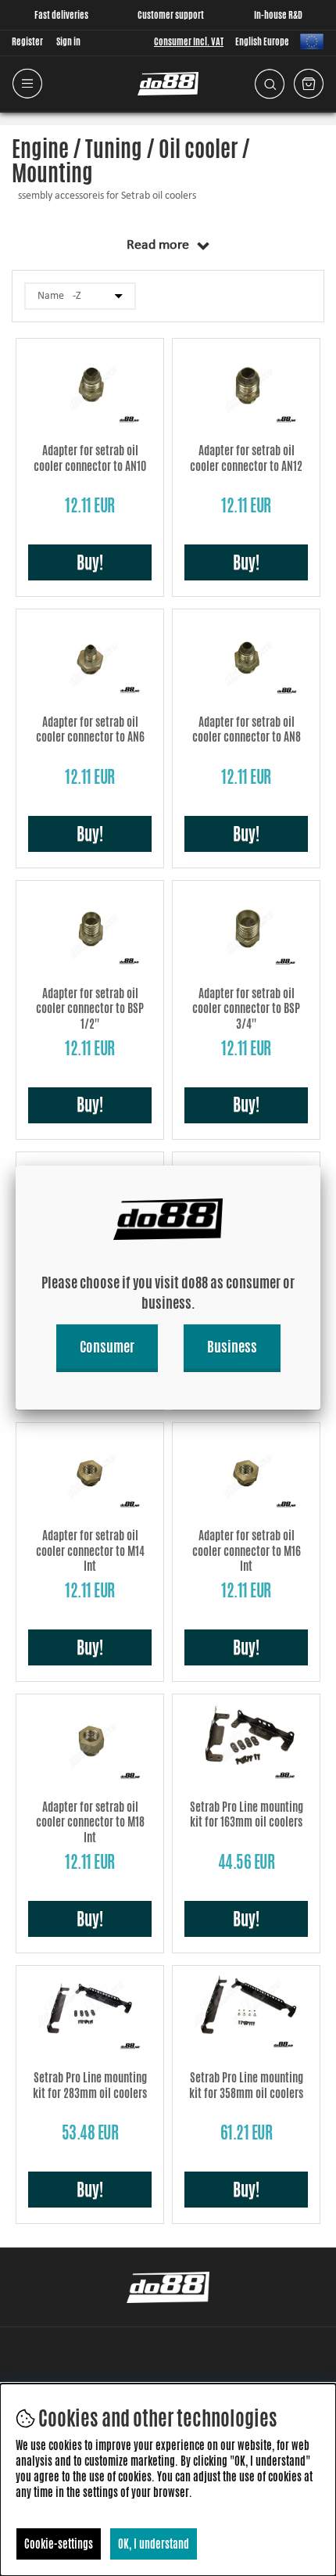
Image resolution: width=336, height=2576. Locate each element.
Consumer (107, 1346)
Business (232, 1346)
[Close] (320, 1166)
